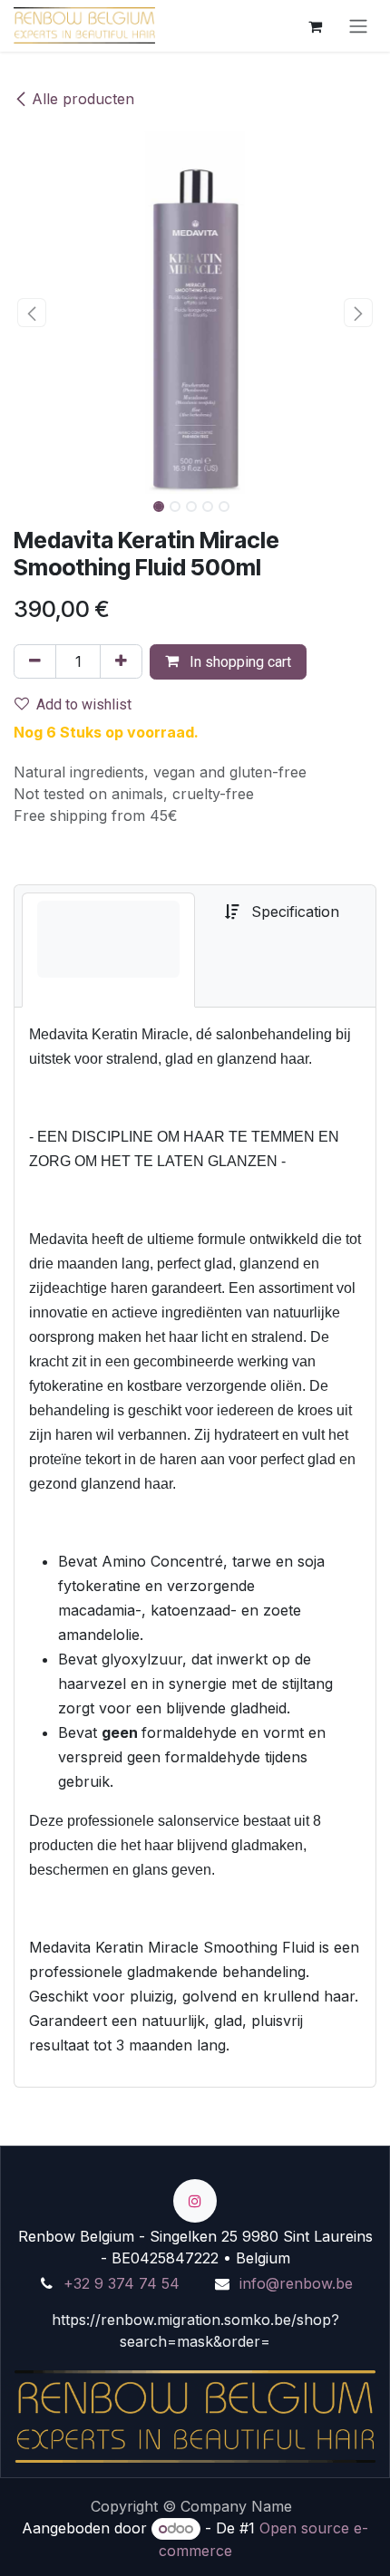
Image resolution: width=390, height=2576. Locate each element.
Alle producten (83, 99)
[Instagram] (195, 2201)
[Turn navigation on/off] (358, 26)
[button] (32, 313)
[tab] (108, 950)
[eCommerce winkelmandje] (315, 25)
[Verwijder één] (35, 661)
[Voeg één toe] (121, 661)
